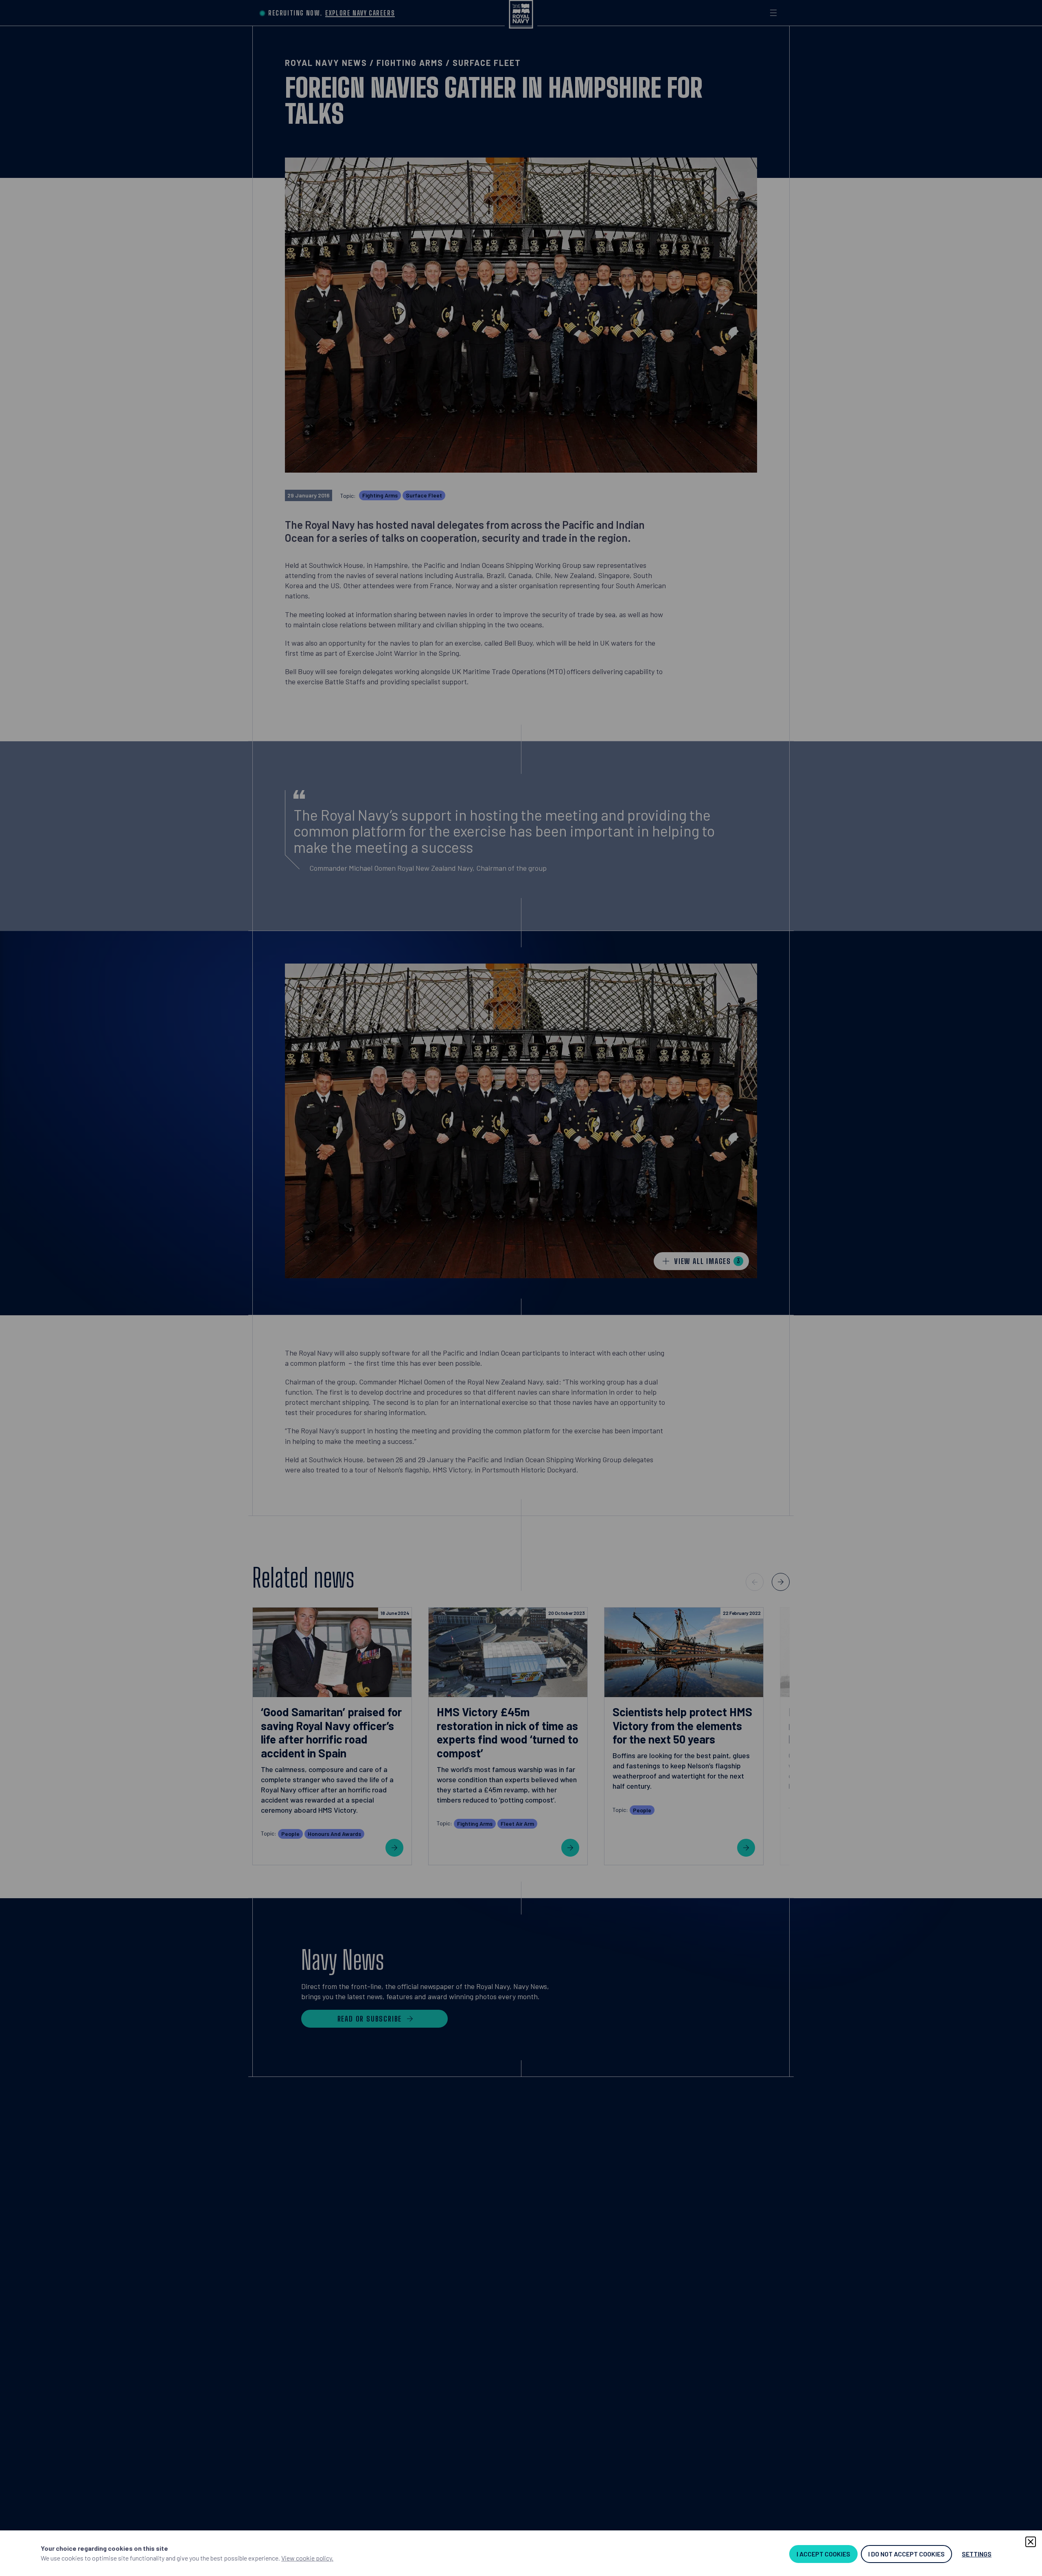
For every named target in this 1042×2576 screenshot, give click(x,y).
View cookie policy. (307, 2558)
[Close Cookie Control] (1031, 2542)
